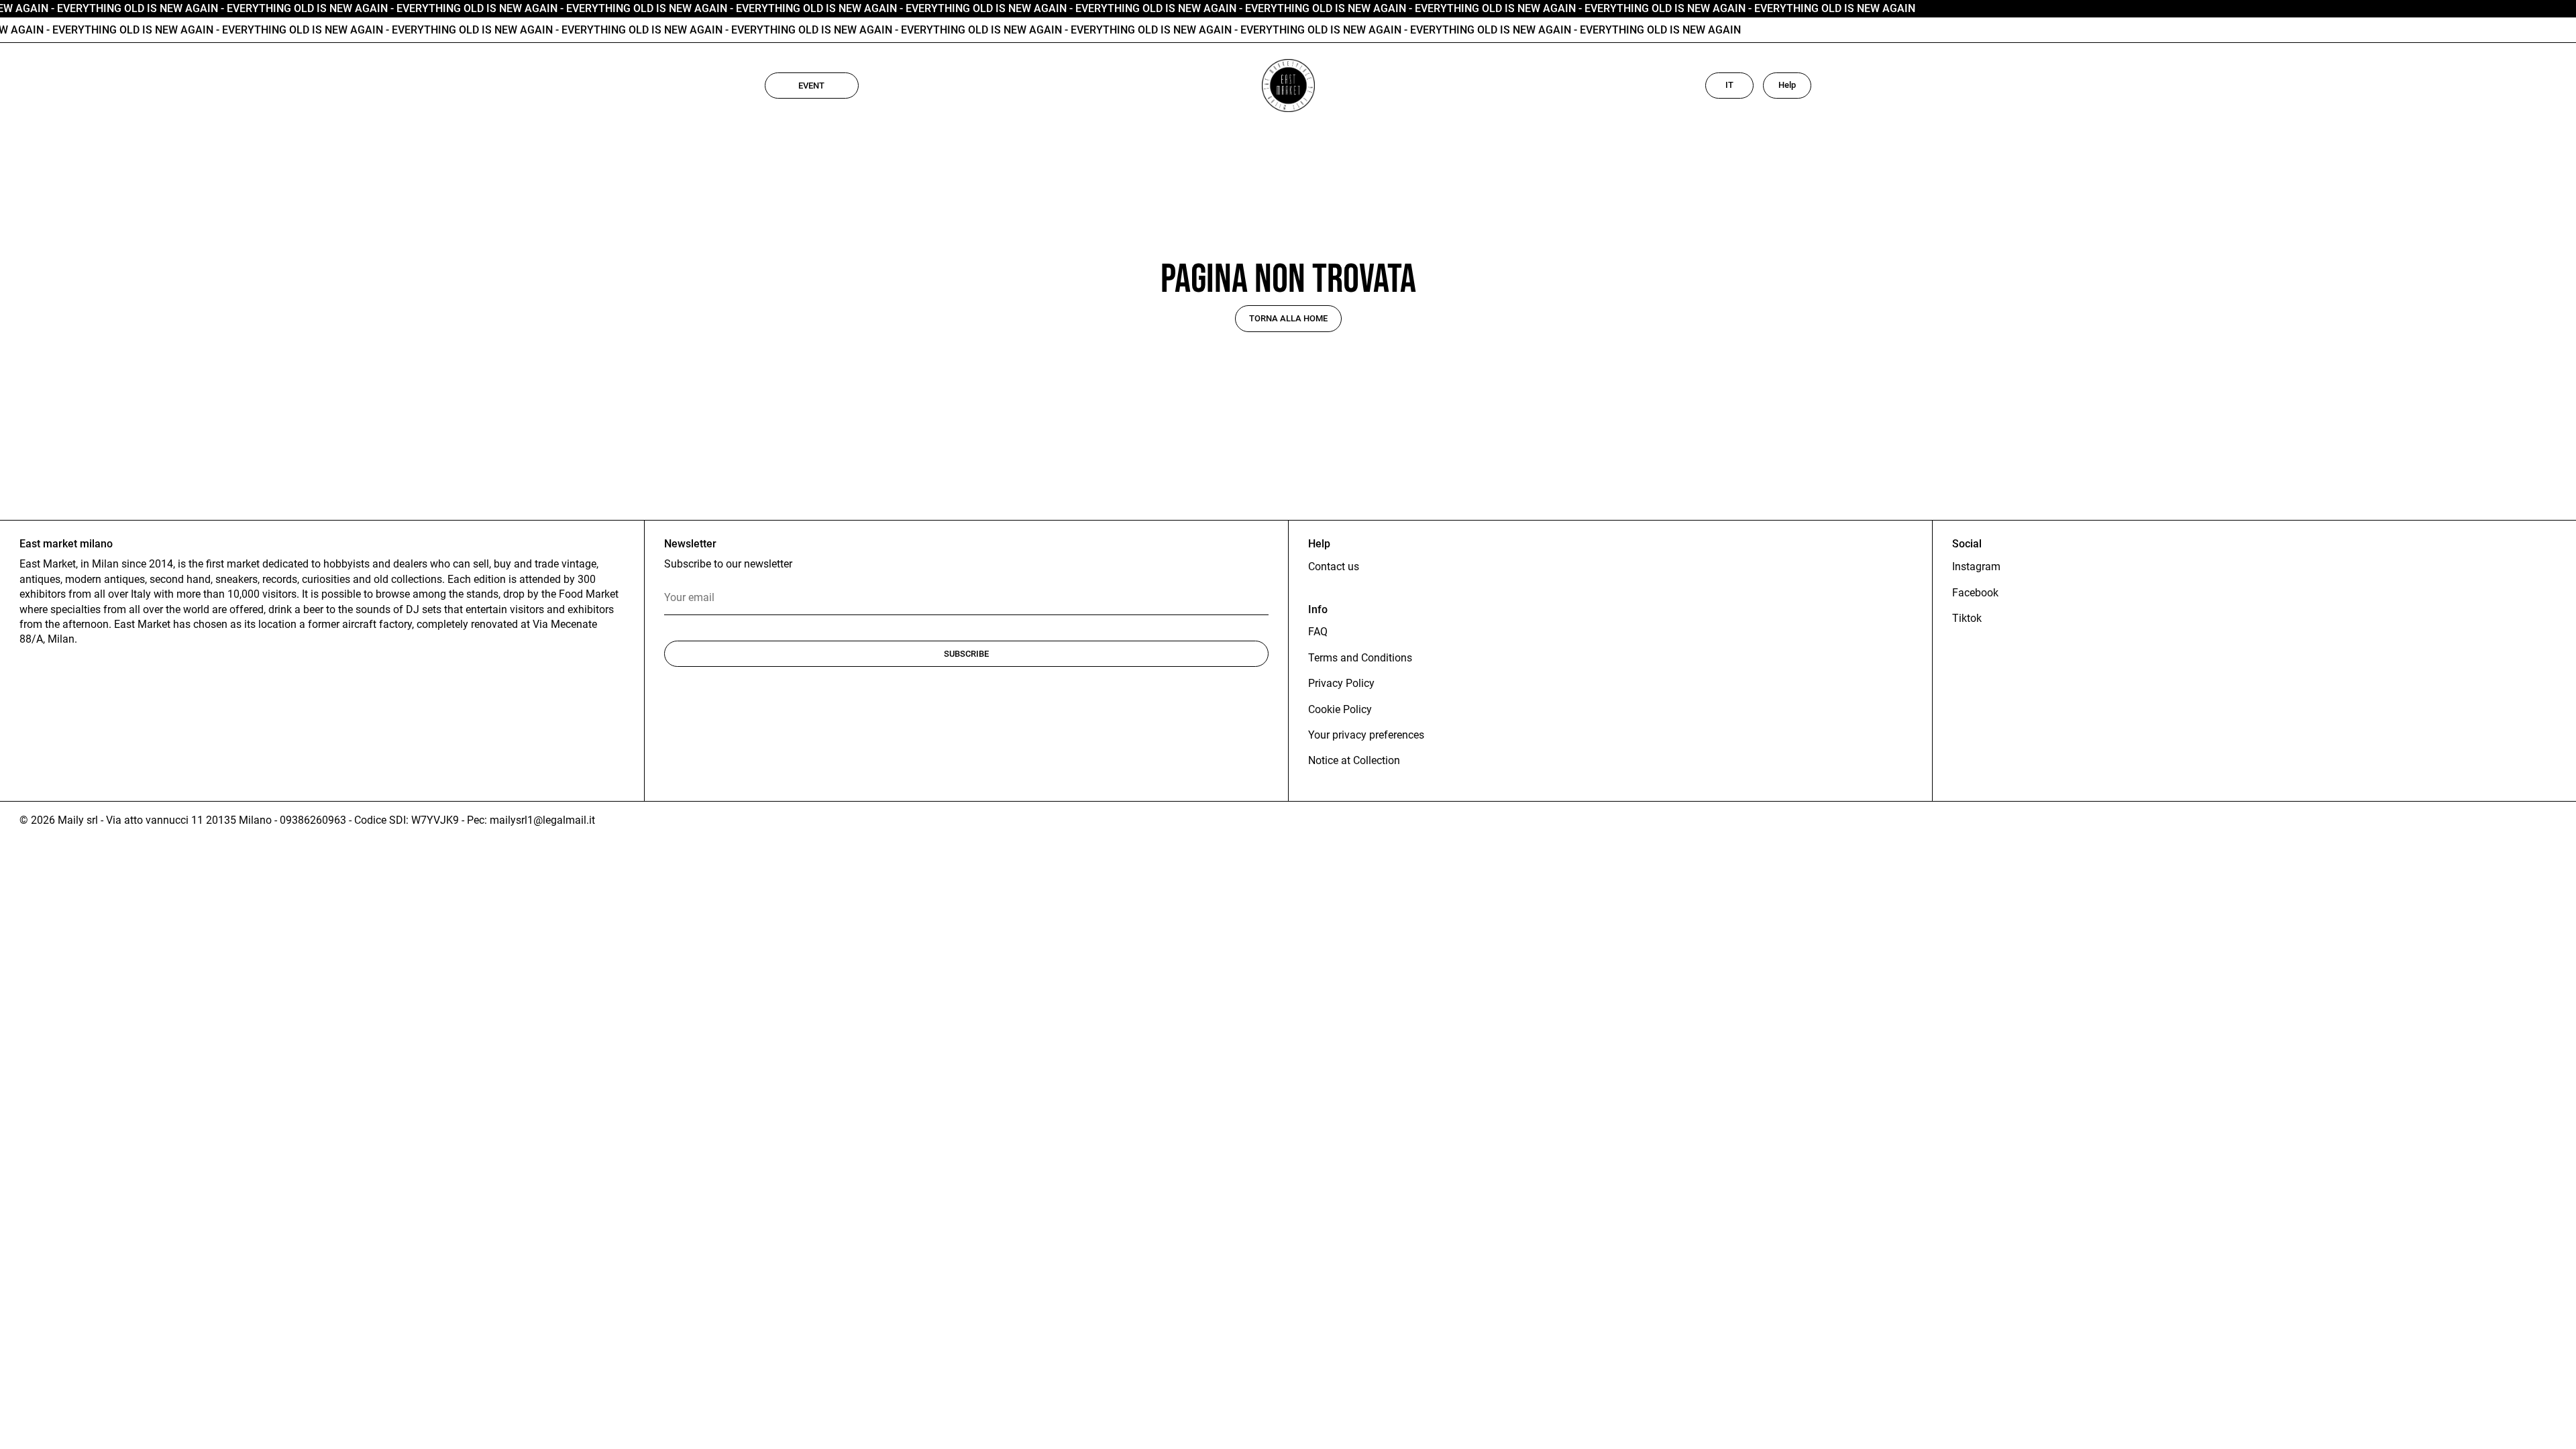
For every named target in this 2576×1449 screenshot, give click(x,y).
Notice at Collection (1354, 760)
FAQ (1318, 632)
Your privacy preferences (1366, 735)
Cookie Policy (1340, 709)
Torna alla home (1288, 318)
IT (1729, 85)
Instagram (1976, 567)
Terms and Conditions (1360, 658)
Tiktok (1967, 618)
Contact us (1334, 567)
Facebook (1975, 593)
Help (1787, 85)
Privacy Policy (1341, 683)
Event (811, 86)
